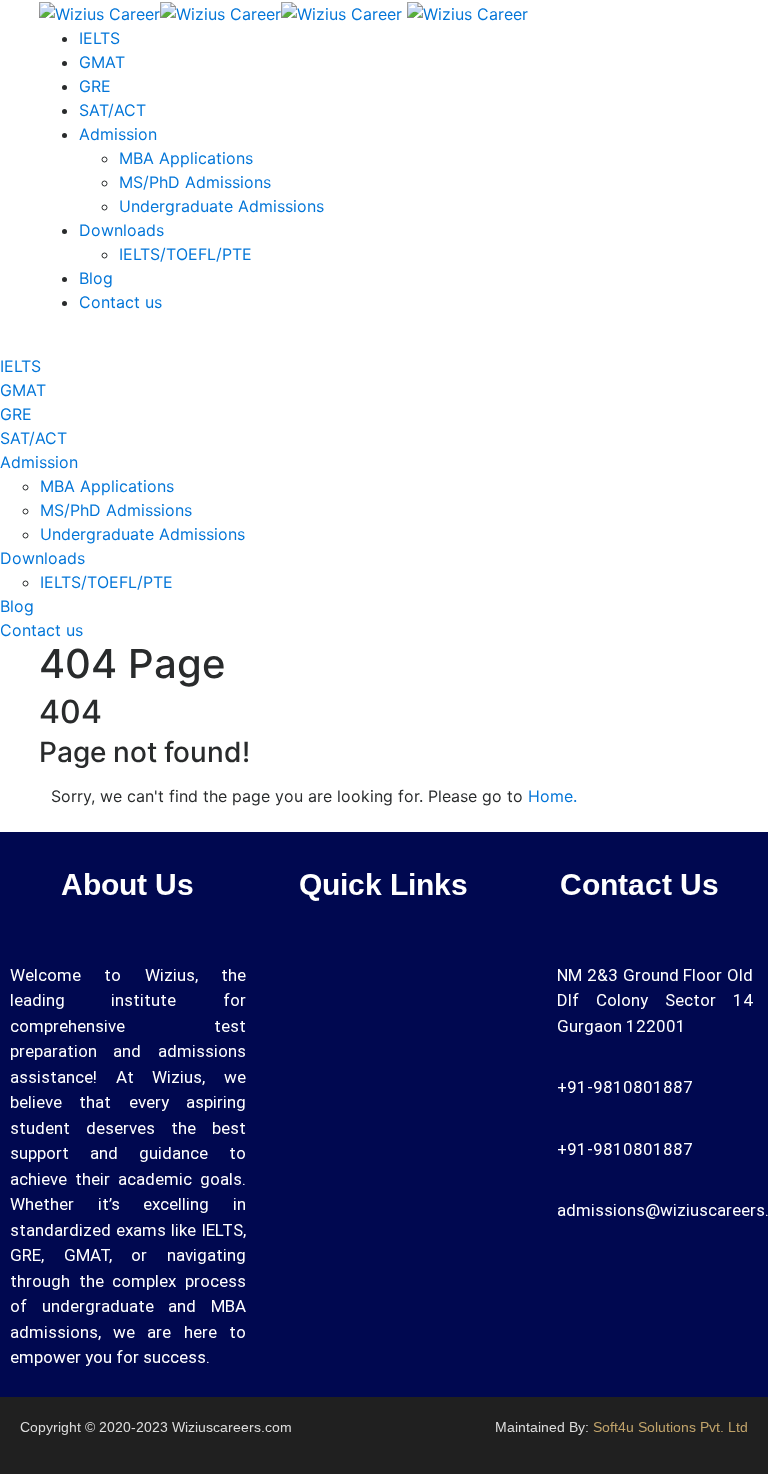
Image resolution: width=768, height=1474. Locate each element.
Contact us (120, 302)
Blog (96, 278)
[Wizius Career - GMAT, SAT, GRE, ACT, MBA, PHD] (220, 12)
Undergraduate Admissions (221, 206)
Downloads (121, 230)
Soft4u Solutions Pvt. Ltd (670, 1427)
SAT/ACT (112, 110)
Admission (118, 134)
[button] (486, 982)
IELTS (99, 38)
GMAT (102, 62)
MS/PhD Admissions (195, 182)
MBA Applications (186, 158)
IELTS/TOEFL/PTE (185, 254)
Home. (552, 796)
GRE (95, 86)
